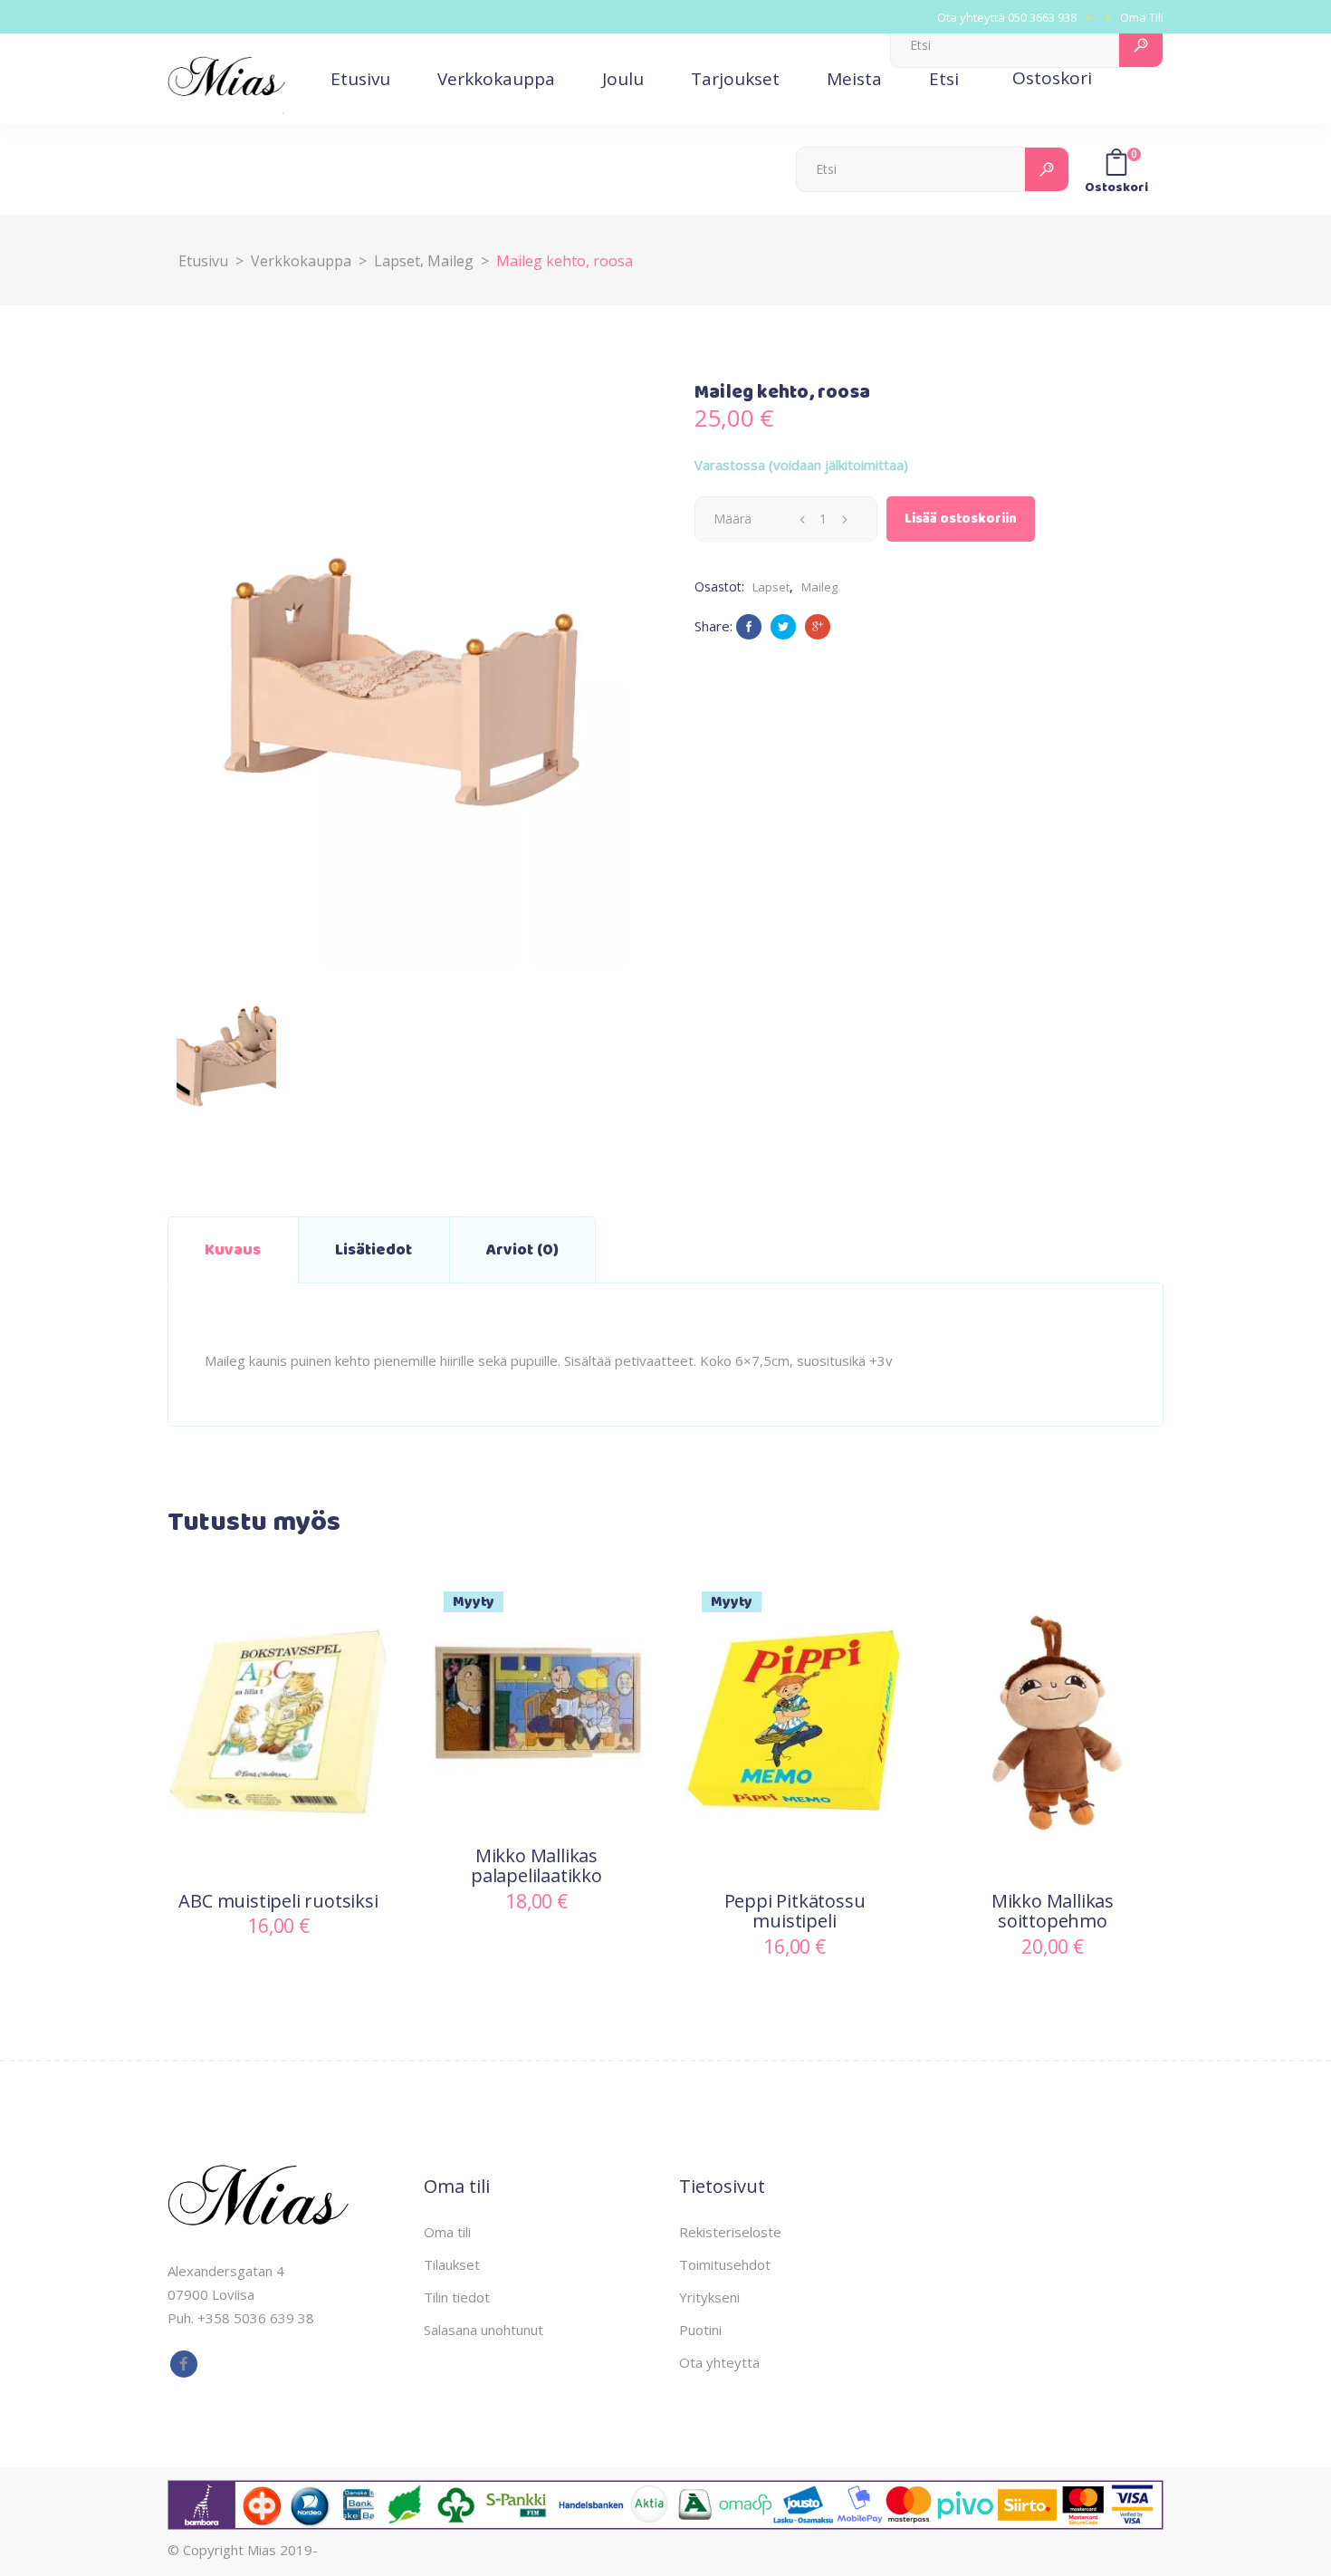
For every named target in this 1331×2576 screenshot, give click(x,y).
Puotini (700, 2330)
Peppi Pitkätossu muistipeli (795, 1911)
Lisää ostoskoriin (961, 519)
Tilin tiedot (457, 2297)
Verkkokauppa (301, 261)
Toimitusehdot (725, 2264)
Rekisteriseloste (730, 2232)
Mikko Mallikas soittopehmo (1053, 1911)
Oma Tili (1142, 17)
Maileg (450, 261)
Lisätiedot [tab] (373, 1250)
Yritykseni (709, 2297)
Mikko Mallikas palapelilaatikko (536, 1866)
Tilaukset (452, 2264)
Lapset (397, 261)
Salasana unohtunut (484, 2330)
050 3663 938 (1042, 17)
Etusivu (203, 261)
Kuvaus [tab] (233, 1250)
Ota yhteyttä (719, 2362)
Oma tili (447, 2232)
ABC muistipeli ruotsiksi (278, 1901)
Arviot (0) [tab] (522, 1250)
